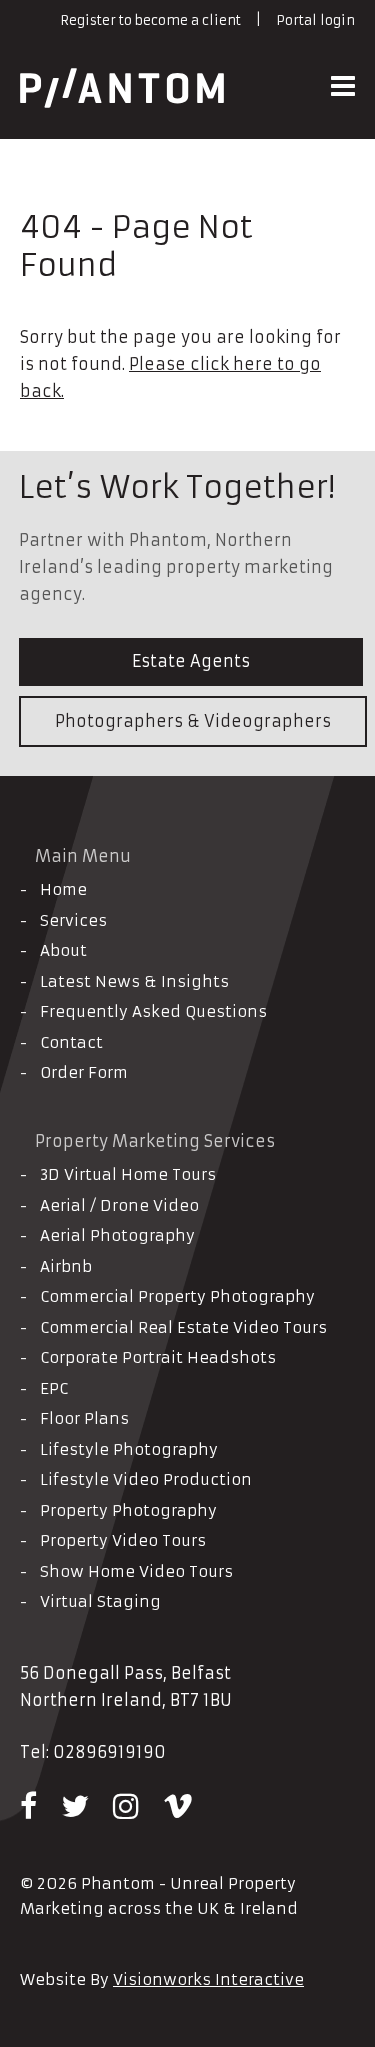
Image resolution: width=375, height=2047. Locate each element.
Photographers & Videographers (193, 721)
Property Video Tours (123, 1540)
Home (63, 889)
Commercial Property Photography (177, 1296)
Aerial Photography (117, 1235)
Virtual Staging (100, 1601)
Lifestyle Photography (129, 1449)
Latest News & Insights (134, 981)
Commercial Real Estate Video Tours (183, 1327)
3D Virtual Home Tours (128, 1174)
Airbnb (66, 1266)
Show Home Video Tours (136, 1571)
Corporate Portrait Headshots (158, 1357)
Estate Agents (191, 661)
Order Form (84, 1072)
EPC (54, 1388)
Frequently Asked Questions (153, 1011)
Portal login (315, 20)
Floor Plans (84, 1418)
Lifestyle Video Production (146, 1479)
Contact (71, 1042)
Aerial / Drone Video (119, 1205)
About (63, 950)
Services (73, 920)
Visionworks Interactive (208, 1979)
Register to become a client (150, 20)
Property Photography (128, 1510)
